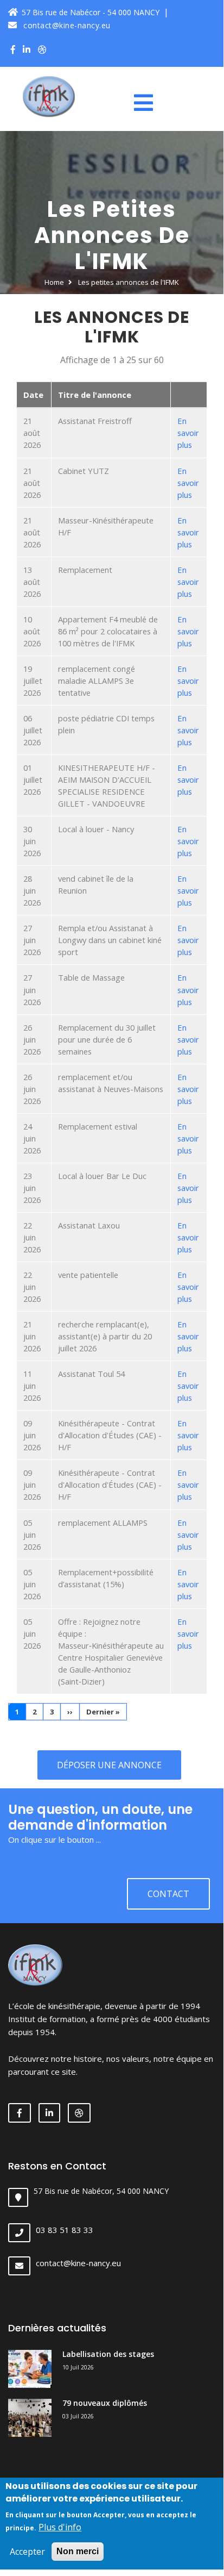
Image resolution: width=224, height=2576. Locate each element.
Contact (168, 1894)
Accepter (27, 2552)
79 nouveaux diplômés (105, 2403)
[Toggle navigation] (148, 103)
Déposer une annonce (109, 1765)
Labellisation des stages (108, 2354)
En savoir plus (188, 433)
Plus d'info (60, 2527)
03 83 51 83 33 (65, 2230)
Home (54, 282)
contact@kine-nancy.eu (66, 25)
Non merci (78, 2551)
